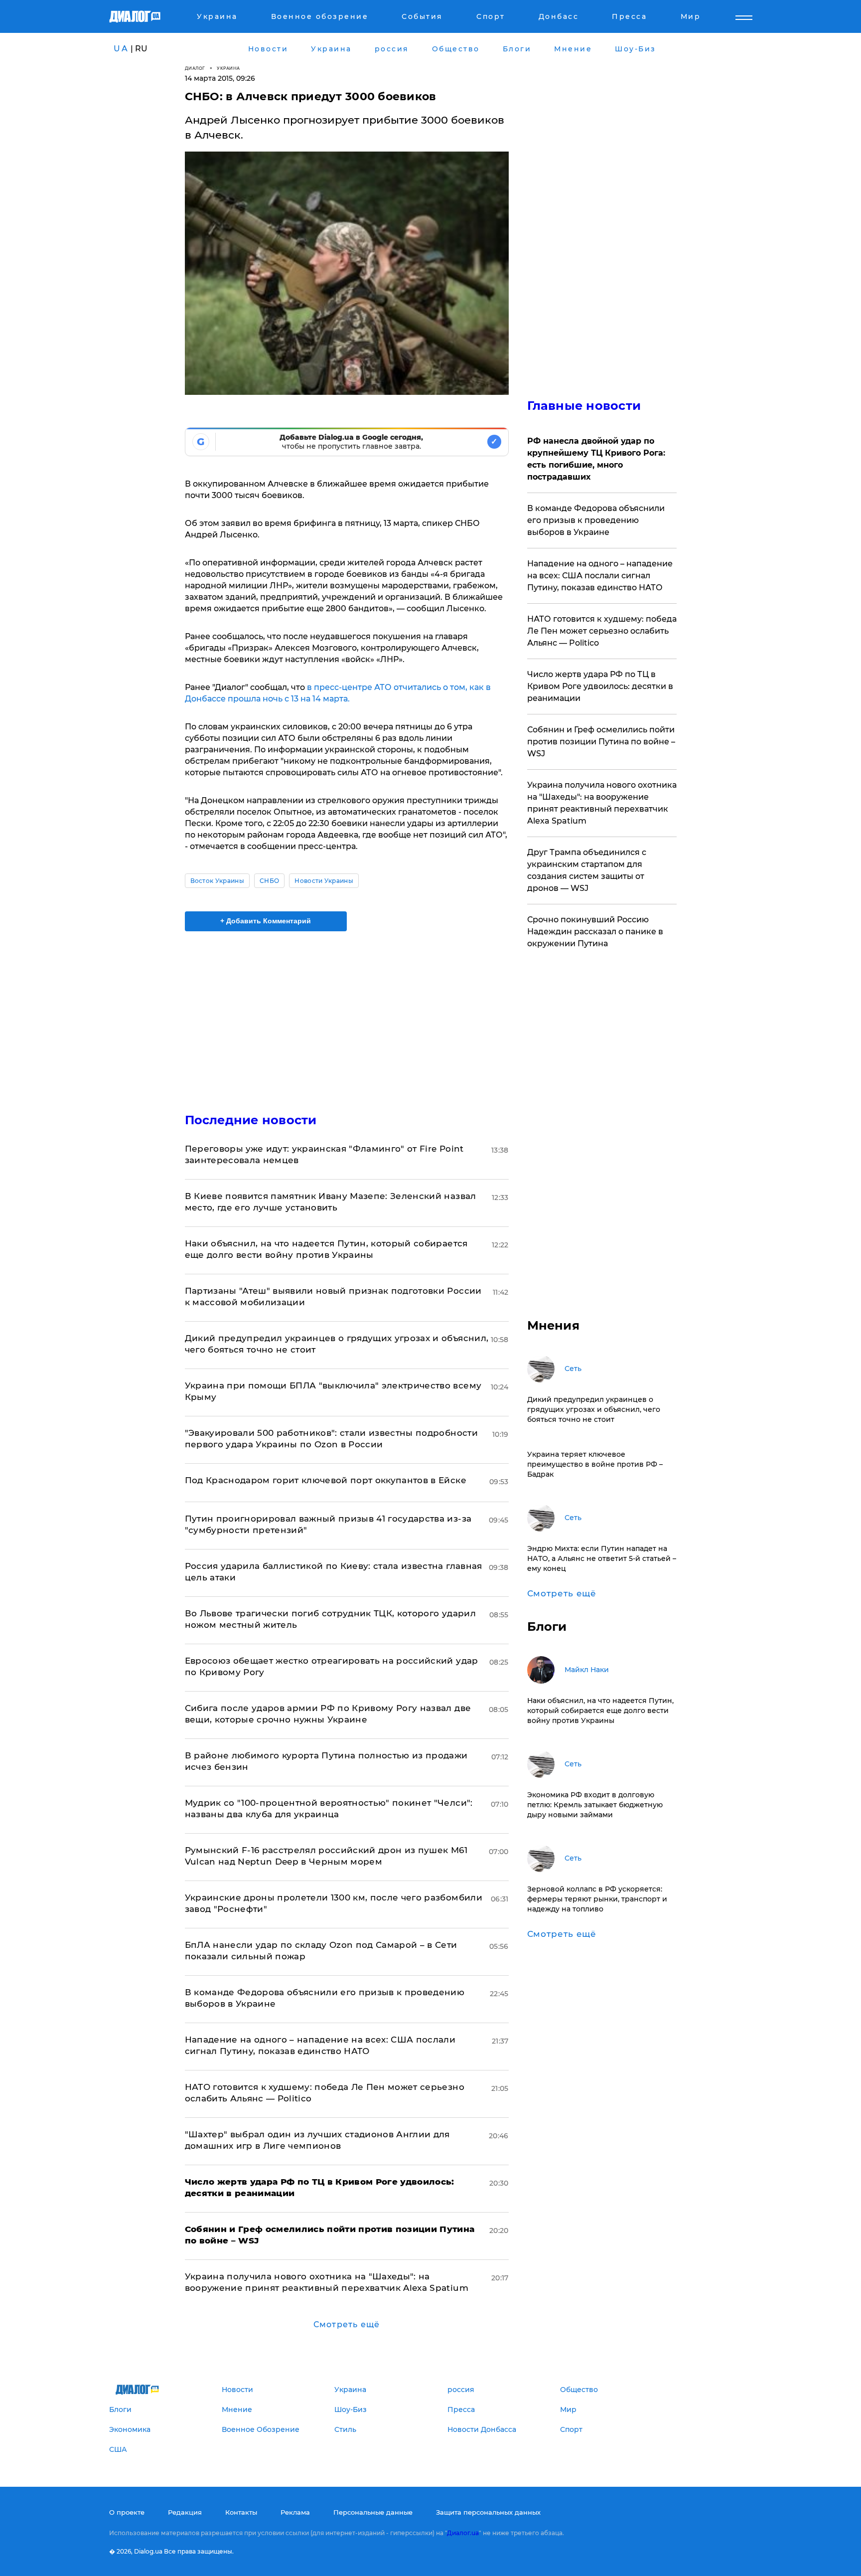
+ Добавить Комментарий (266, 921)
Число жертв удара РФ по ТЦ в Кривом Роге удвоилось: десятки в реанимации (600, 686)
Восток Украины (217, 881)
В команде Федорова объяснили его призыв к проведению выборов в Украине (596, 520)
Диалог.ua (463, 2533)
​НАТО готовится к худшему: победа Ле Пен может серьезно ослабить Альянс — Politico (602, 631)
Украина (228, 68)
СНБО (269, 881)
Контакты (241, 2512)
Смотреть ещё (347, 2324)
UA (121, 49)
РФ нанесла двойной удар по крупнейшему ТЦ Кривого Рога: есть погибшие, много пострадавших (596, 459)
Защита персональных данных (488, 2512)
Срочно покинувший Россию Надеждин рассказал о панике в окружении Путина (595, 932)
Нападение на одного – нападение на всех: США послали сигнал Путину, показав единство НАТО (600, 576)
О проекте (127, 2512)
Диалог (195, 68)
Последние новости (251, 1120)
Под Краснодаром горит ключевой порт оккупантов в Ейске (326, 1480)
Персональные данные (373, 2512)
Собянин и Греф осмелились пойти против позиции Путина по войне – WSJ (601, 742)
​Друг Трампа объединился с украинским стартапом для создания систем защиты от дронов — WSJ (587, 870)
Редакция (185, 2512)
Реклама (295, 2512)
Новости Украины (324, 881)
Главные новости (584, 406)
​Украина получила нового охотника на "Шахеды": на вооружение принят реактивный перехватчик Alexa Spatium (602, 803)
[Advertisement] (347, 1014)
